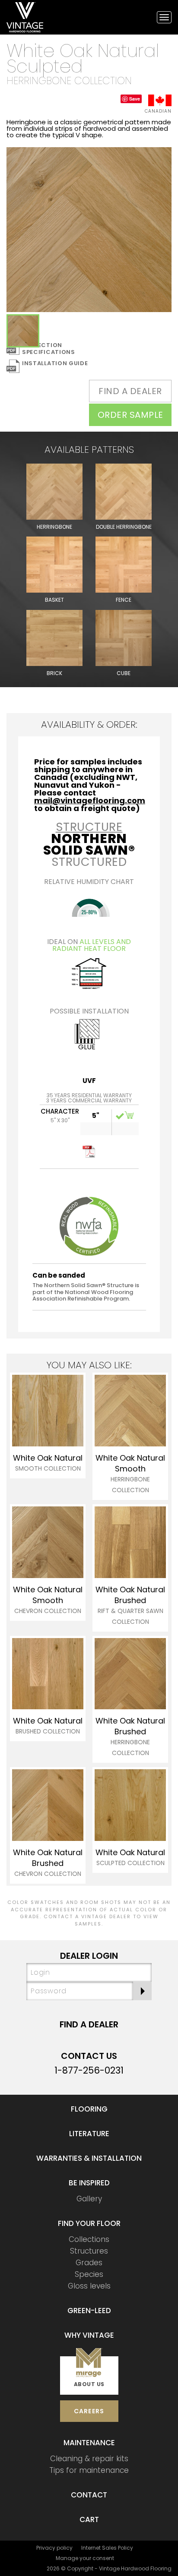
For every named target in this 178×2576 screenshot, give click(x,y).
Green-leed (89, 2311)
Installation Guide (55, 363)
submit (142, 1991)
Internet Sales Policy (107, 2548)
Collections (89, 2239)
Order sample (130, 415)
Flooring (89, 2109)
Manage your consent (85, 2558)
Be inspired (89, 2183)
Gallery (89, 2199)
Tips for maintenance (89, 2470)
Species (89, 2274)
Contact (89, 2495)
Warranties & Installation (89, 2158)
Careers (89, 2411)
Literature (89, 2134)
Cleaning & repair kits (89, 2459)
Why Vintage (89, 2335)
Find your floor (89, 2223)
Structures (89, 2251)
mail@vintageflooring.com (90, 800)
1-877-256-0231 (89, 2070)
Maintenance (89, 2443)
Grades (89, 2263)
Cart (89, 2519)
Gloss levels (89, 2286)
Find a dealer (130, 391)
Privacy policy (54, 2548)
